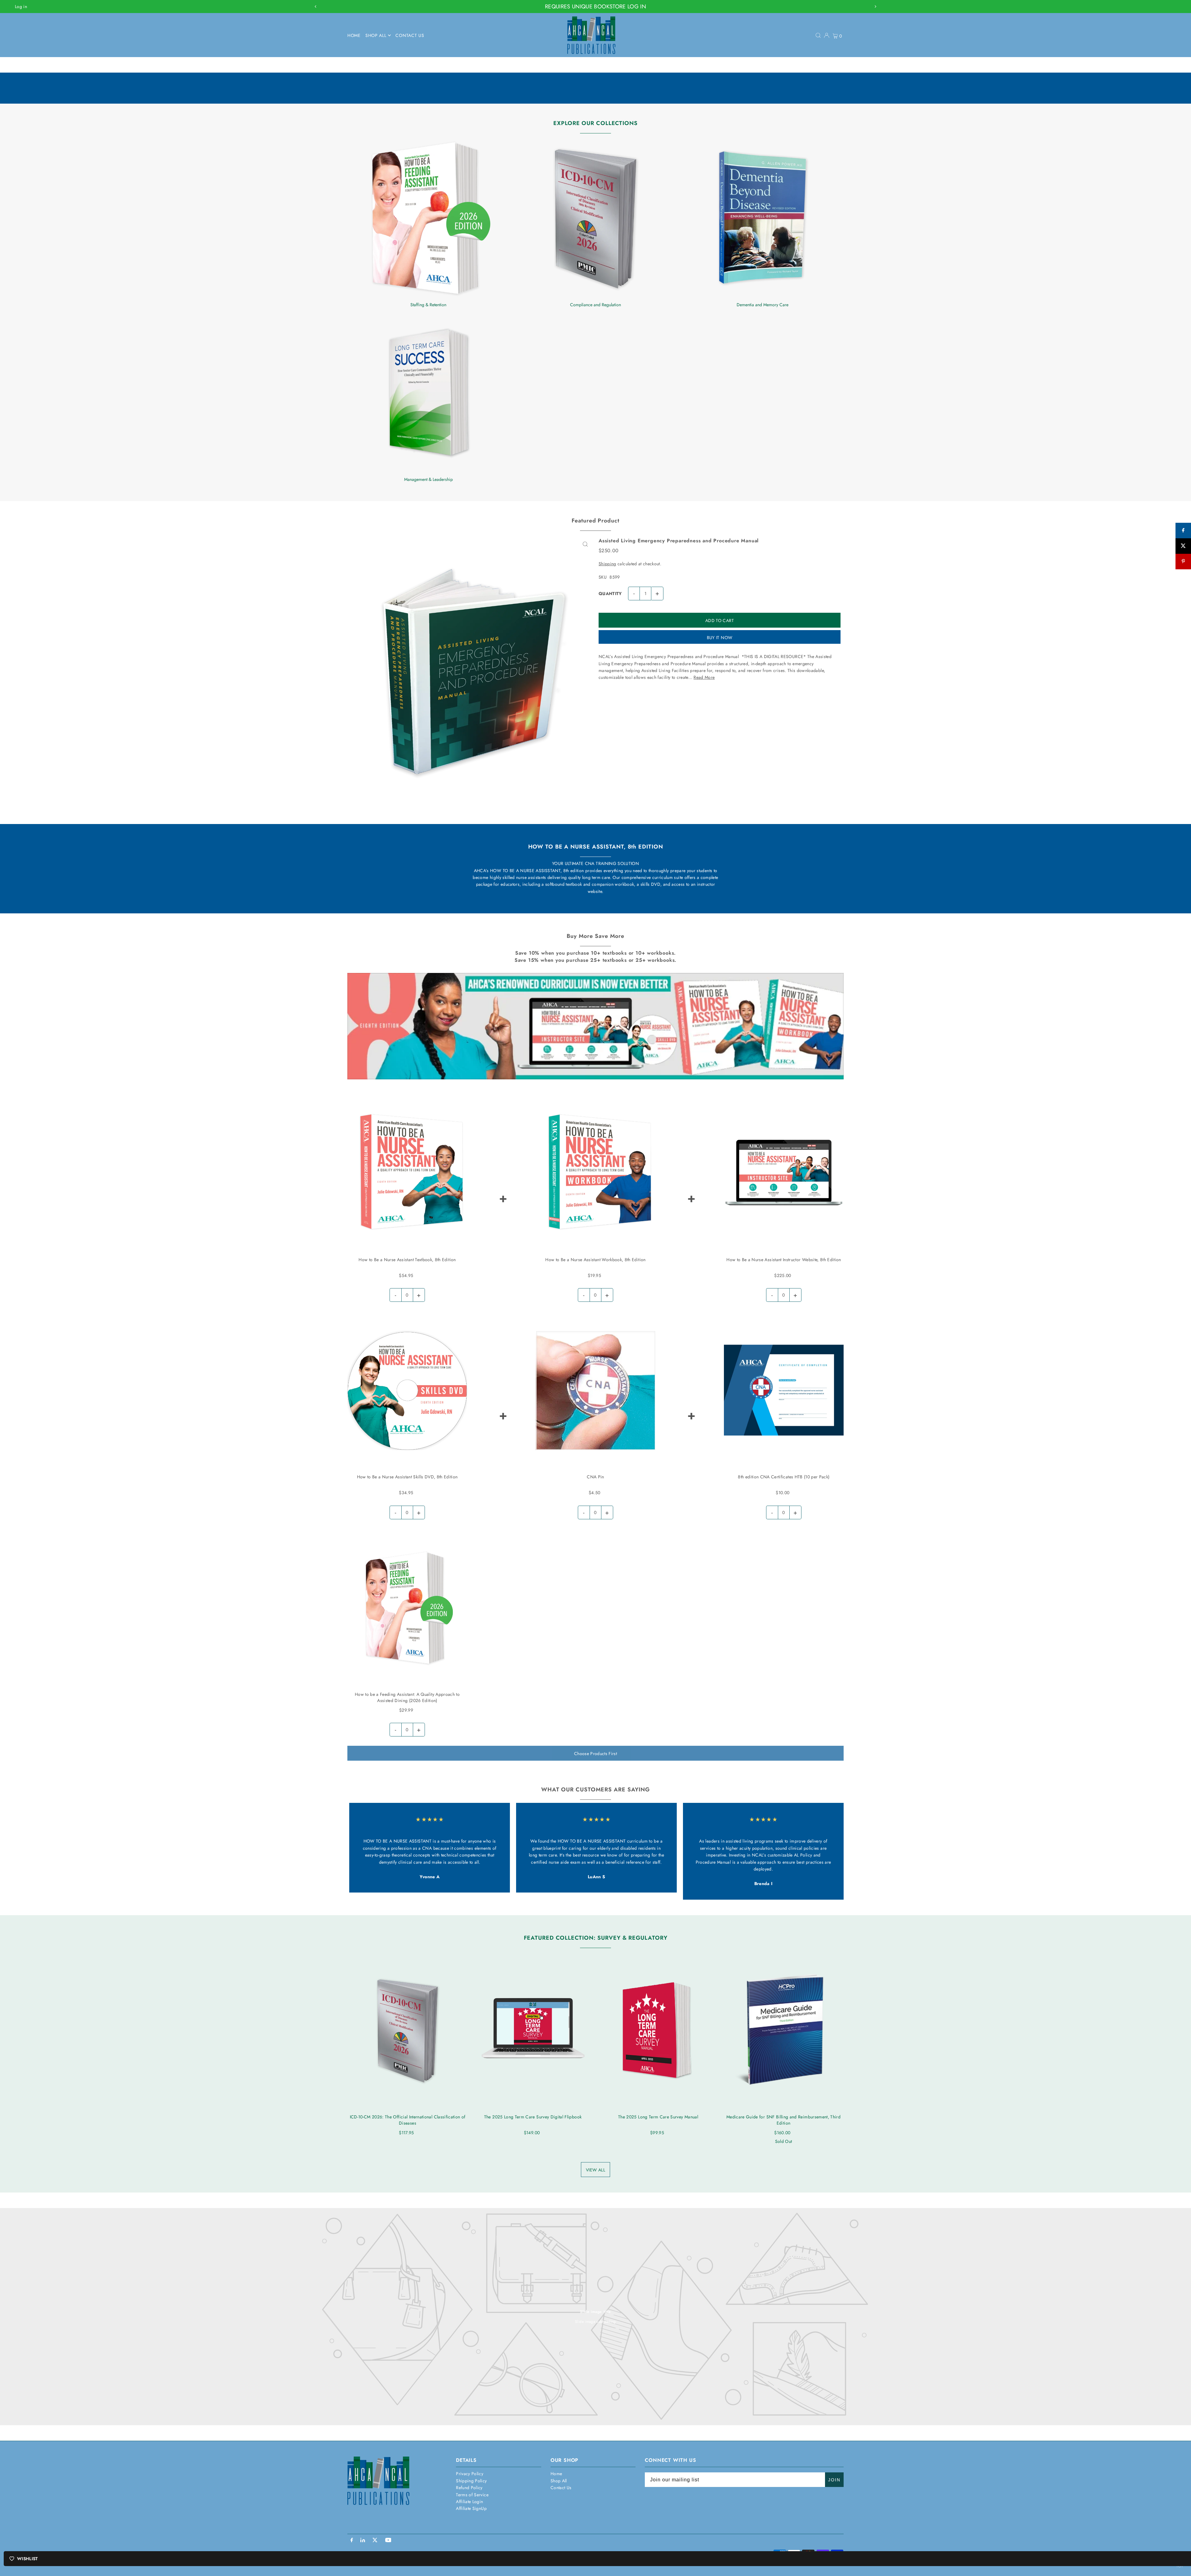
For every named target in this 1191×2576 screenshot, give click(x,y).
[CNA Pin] (595, 1390)
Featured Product (595, 521)
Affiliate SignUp (471, 2508)
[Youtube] (388, 2541)
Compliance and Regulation (595, 305)
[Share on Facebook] (1183, 531)
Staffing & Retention (428, 305)
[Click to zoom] (585, 544)
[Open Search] (818, 35)
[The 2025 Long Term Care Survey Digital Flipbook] (533, 2030)
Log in (21, 7)
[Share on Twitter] (1183, 546)
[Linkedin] (363, 2541)
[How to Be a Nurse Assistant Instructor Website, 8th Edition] (784, 1173)
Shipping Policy (471, 2481)
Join (834, 2480)
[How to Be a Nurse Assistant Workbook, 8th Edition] (595, 1173)
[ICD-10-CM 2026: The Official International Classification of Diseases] (408, 2030)
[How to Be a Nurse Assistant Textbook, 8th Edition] (407, 1173)
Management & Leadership (428, 479)
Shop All (559, 2481)
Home (556, 2474)
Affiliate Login (469, 2502)
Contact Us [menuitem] (410, 35)
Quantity (610, 594)
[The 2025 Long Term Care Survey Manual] (658, 2030)
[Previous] (316, 7)
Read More (704, 677)
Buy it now (720, 638)
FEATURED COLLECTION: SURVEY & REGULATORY (596, 1938)
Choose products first (595, 1754)
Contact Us (561, 2488)
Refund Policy (469, 2488)
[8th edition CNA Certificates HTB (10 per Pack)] (784, 1390)
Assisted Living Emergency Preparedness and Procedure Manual (679, 541)
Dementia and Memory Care (763, 305)
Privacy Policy (470, 2474)
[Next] (875, 7)
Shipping (607, 564)
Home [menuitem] (354, 35)
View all (595, 2170)
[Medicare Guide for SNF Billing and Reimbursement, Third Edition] (783, 2030)
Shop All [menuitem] (376, 35)
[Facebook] (352, 2541)
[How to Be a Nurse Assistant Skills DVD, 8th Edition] (407, 1390)
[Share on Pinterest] (1183, 562)
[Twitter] (375, 2541)
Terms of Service (472, 2495)
